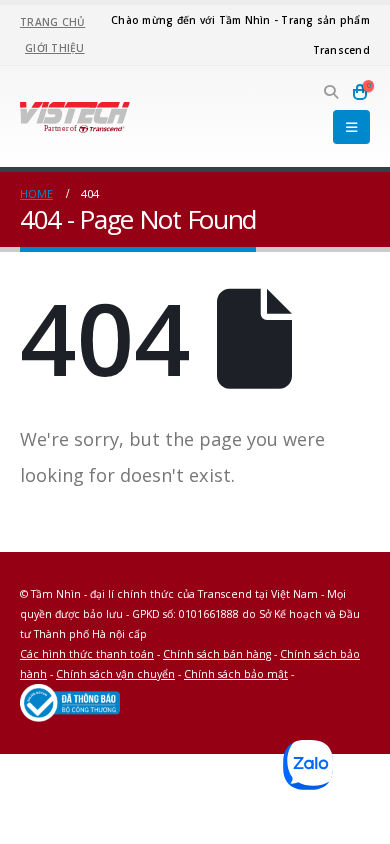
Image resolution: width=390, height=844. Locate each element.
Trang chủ (52, 22)
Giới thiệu (55, 48)
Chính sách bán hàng (217, 654)
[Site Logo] (75, 116)
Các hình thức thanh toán (87, 654)
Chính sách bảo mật (236, 674)
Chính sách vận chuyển (115, 674)
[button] (331, 92)
